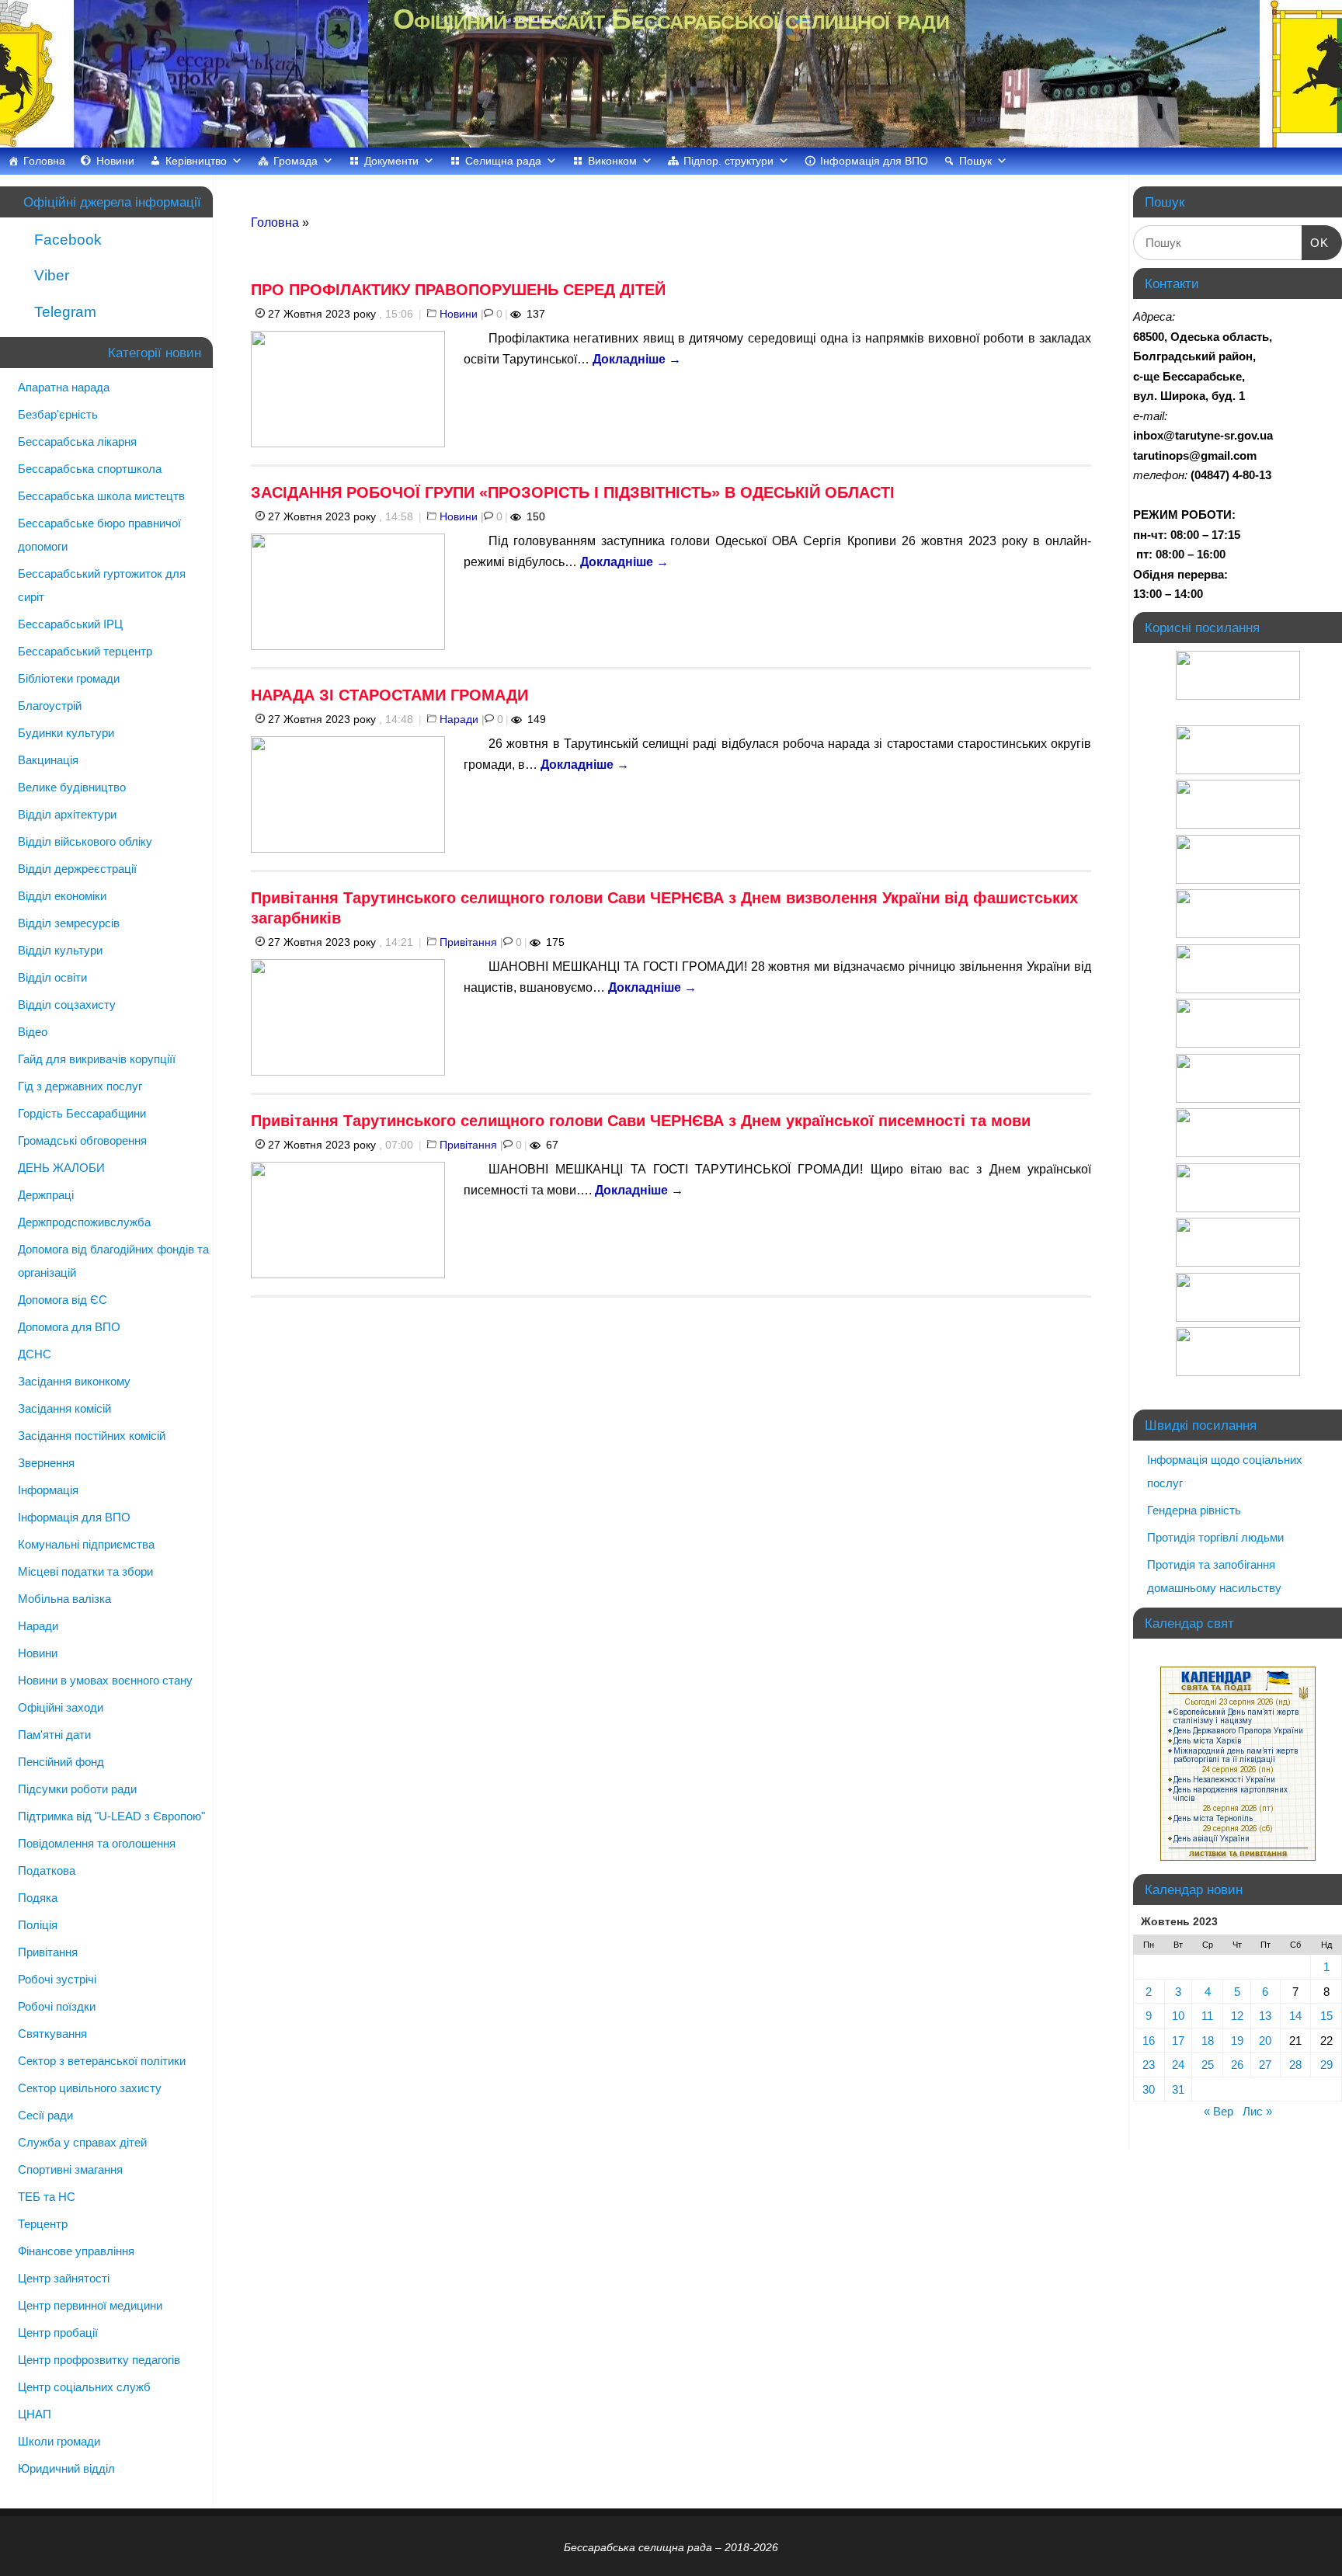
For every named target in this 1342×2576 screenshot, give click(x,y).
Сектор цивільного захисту (90, 2088)
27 (1265, 2065)
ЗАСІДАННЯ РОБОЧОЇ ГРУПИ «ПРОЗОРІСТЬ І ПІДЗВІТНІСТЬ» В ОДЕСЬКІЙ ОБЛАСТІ (573, 492)
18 (1208, 2041)
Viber (50, 275)
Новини (115, 161)
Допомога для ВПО (69, 1327)
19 (1237, 2041)
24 (1178, 2065)
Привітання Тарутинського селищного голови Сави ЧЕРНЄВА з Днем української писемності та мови (641, 1121)
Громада (296, 161)
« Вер (1219, 2111)
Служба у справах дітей (82, 2142)
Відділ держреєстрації (77, 869)
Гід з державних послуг (80, 1086)
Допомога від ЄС (63, 1300)
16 (1149, 2041)
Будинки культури (66, 733)
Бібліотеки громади (69, 678)
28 (1295, 2065)
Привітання (468, 942)
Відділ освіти (52, 977)
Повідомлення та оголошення (97, 1843)
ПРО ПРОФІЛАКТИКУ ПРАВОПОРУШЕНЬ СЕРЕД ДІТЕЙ (458, 290)
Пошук (975, 161)
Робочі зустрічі (57, 1979)
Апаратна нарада (64, 387)
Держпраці (46, 1195)
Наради (459, 719)
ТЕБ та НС (47, 2197)
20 (1265, 2041)
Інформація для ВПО (874, 161)
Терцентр (43, 2224)
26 (1237, 2065)
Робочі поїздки (57, 2006)
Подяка (38, 1898)
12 (1237, 2016)
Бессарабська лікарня (77, 442)
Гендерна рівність (1194, 1510)
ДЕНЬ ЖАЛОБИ (61, 1168)
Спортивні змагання (70, 2169)
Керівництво (196, 161)
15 (1326, 2016)
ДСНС (35, 1354)
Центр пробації (58, 2333)
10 (1178, 2016)
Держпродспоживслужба (84, 1222)
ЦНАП (35, 2414)
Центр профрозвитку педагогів (99, 2360)
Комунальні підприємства (86, 1544)
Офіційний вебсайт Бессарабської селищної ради (671, 19)
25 (1208, 2065)
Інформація (48, 1490)
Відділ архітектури (67, 814)
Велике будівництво (72, 787)
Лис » (1257, 2111)
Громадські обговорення (82, 1140)
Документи (391, 161)
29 (1326, 2065)
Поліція (38, 1925)
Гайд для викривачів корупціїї (97, 1059)
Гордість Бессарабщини (82, 1113)
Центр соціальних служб (84, 2387)
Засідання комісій (64, 1408)
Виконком (612, 161)
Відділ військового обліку (85, 841)
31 (1178, 2089)
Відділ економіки (62, 896)
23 (1149, 2065)
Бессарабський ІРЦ (70, 624)
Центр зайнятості (64, 2278)
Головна (44, 161)
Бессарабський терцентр (85, 651)
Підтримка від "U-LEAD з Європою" (111, 1816)
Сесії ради (45, 2115)
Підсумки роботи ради (77, 1789)
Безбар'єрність (58, 414)
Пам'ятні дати (54, 1735)
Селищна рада (503, 161)
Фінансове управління (76, 2251)
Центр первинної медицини (90, 2305)
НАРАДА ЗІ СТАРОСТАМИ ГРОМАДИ (389, 695)
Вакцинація (48, 760)
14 (1295, 2016)
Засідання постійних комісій (92, 1436)
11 (1207, 2016)
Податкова (47, 1870)
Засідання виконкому (74, 1381)
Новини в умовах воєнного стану (105, 1680)
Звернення (46, 1463)
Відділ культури (60, 950)
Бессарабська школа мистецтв (101, 496)
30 (1149, 2089)
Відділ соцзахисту (67, 1005)
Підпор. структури (728, 161)
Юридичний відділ (66, 2468)
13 (1265, 2016)
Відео (33, 1032)
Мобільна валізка (64, 1599)
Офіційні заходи (61, 1707)
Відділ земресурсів (69, 923)
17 (1178, 2041)
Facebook (66, 240)
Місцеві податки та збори (85, 1571)
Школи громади (59, 2441)
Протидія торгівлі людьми (1215, 1537)
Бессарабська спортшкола (90, 469)
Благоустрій (50, 706)
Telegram (63, 312)
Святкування (52, 2034)
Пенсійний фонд (61, 1762)
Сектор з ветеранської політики (102, 2061)
